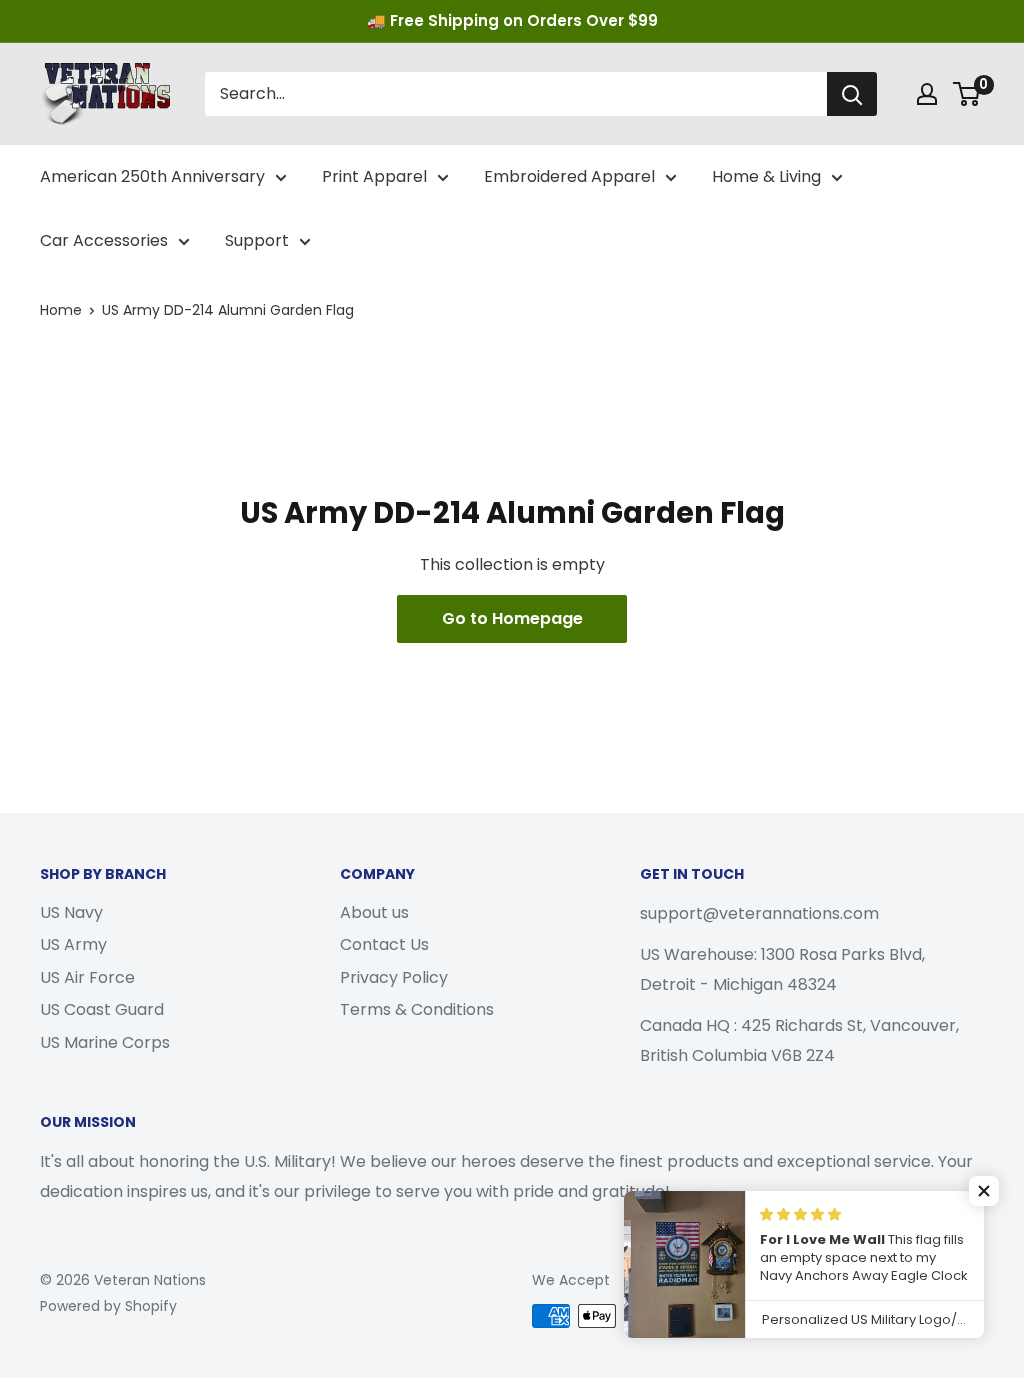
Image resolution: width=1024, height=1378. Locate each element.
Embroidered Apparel (569, 176)
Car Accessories (104, 240)
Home (61, 310)
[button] (984, 1191)
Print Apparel (374, 176)
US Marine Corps (105, 1042)
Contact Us (384, 944)
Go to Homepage (512, 618)
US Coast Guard (102, 1009)
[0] (967, 94)
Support (257, 240)
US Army (73, 944)
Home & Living (766, 176)
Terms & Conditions (417, 1009)
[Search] (852, 94)
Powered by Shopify (108, 1306)
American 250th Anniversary (152, 176)
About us (374, 912)
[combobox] (516, 94)
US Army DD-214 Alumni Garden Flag (228, 310)
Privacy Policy (394, 977)
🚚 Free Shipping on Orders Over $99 (512, 20)
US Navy (71, 912)
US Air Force (87, 977)
